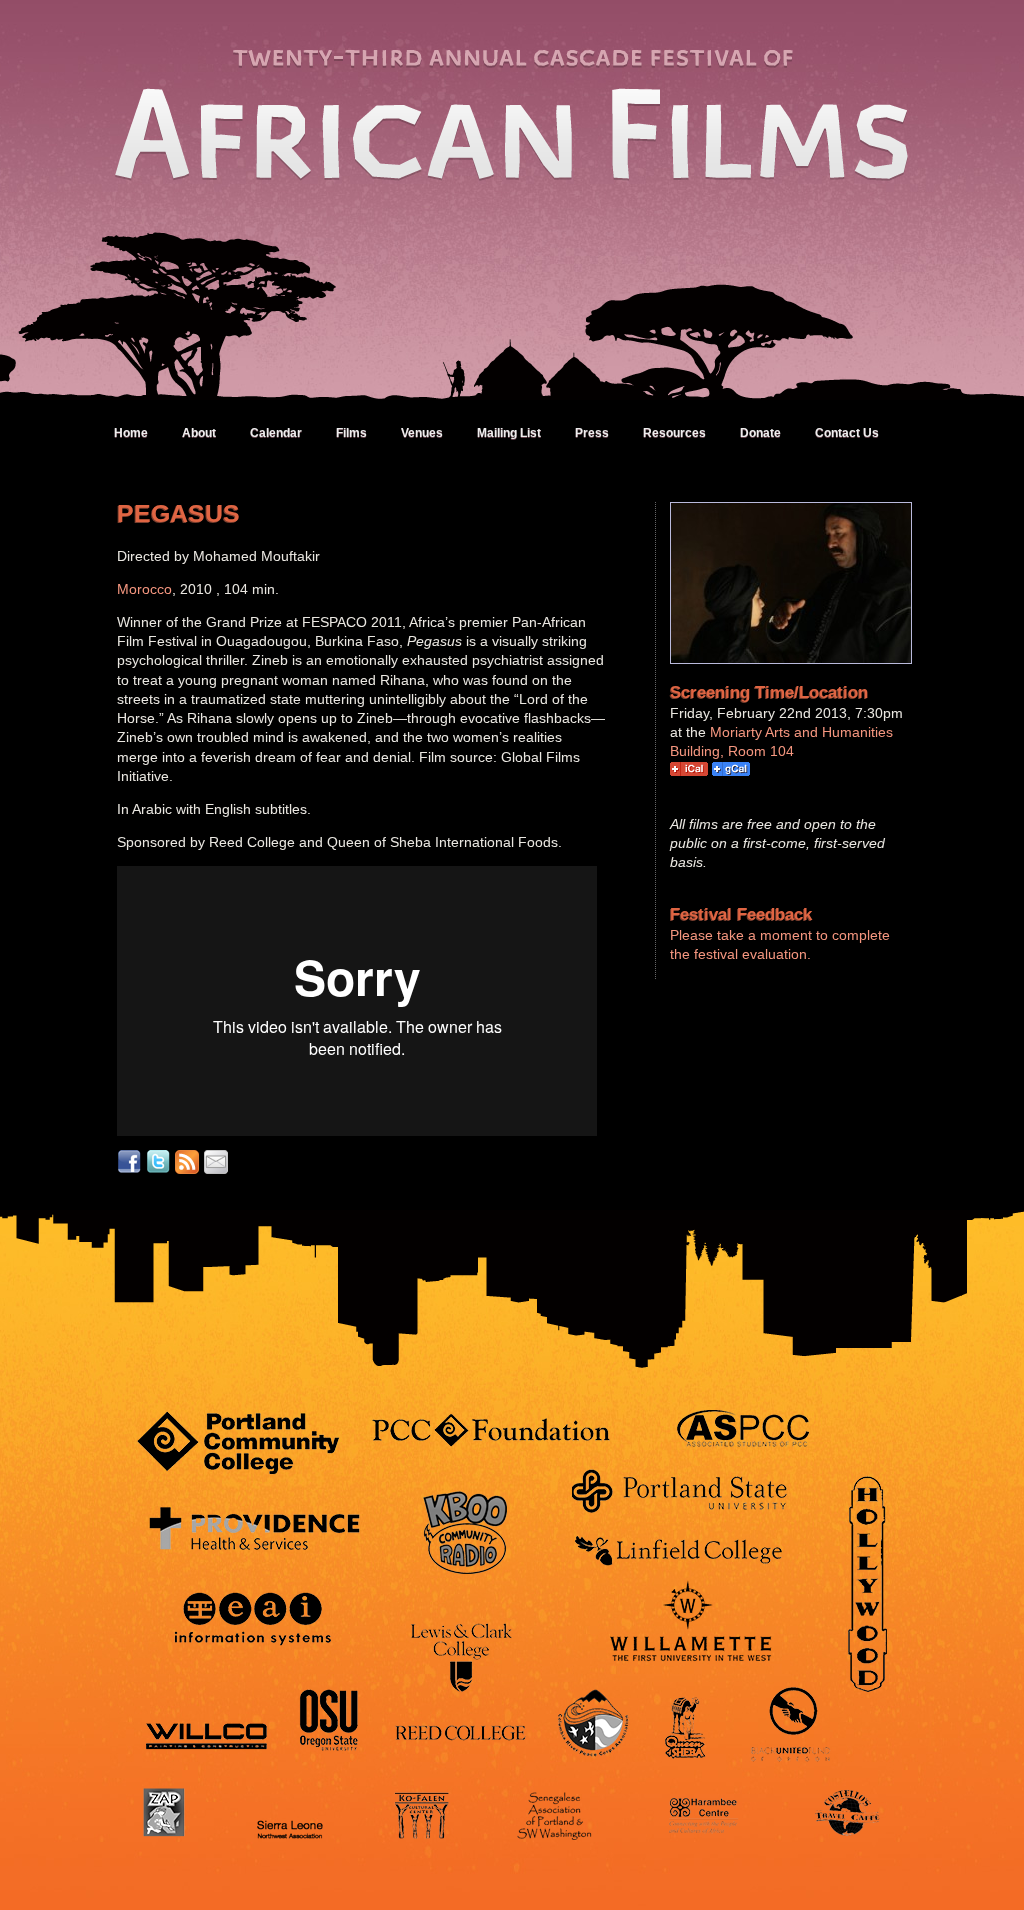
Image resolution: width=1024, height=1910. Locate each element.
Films (351, 433)
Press (592, 433)
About (199, 433)
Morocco (144, 589)
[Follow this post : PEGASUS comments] (187, 1162)
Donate (760, 433)
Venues (422, 433)
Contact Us (847, 433)
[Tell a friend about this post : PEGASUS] (216, 1162)
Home (131, 433)
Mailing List (509, 433)
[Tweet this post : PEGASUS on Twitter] (158, 1162)
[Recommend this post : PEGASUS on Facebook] (129, 1162)
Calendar (276, 433)
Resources (674, 433)
